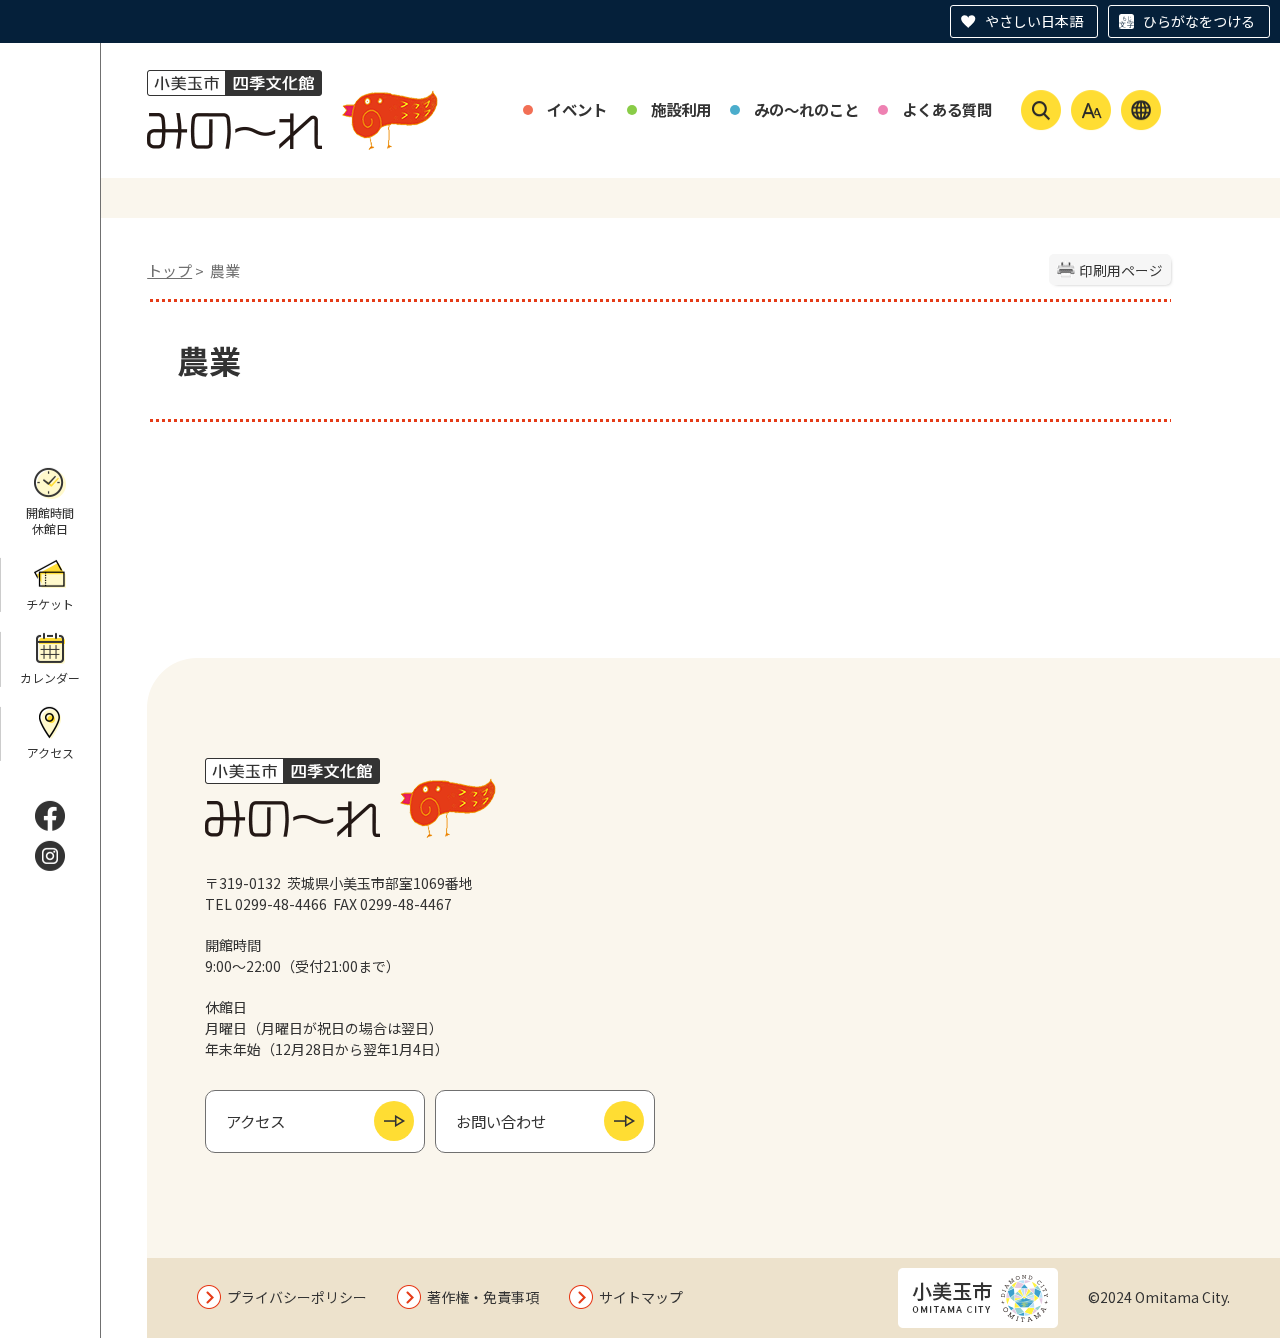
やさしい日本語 (1034, 21)
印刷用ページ (1121, 270)
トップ (169, 270)
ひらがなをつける (1199, 21)
